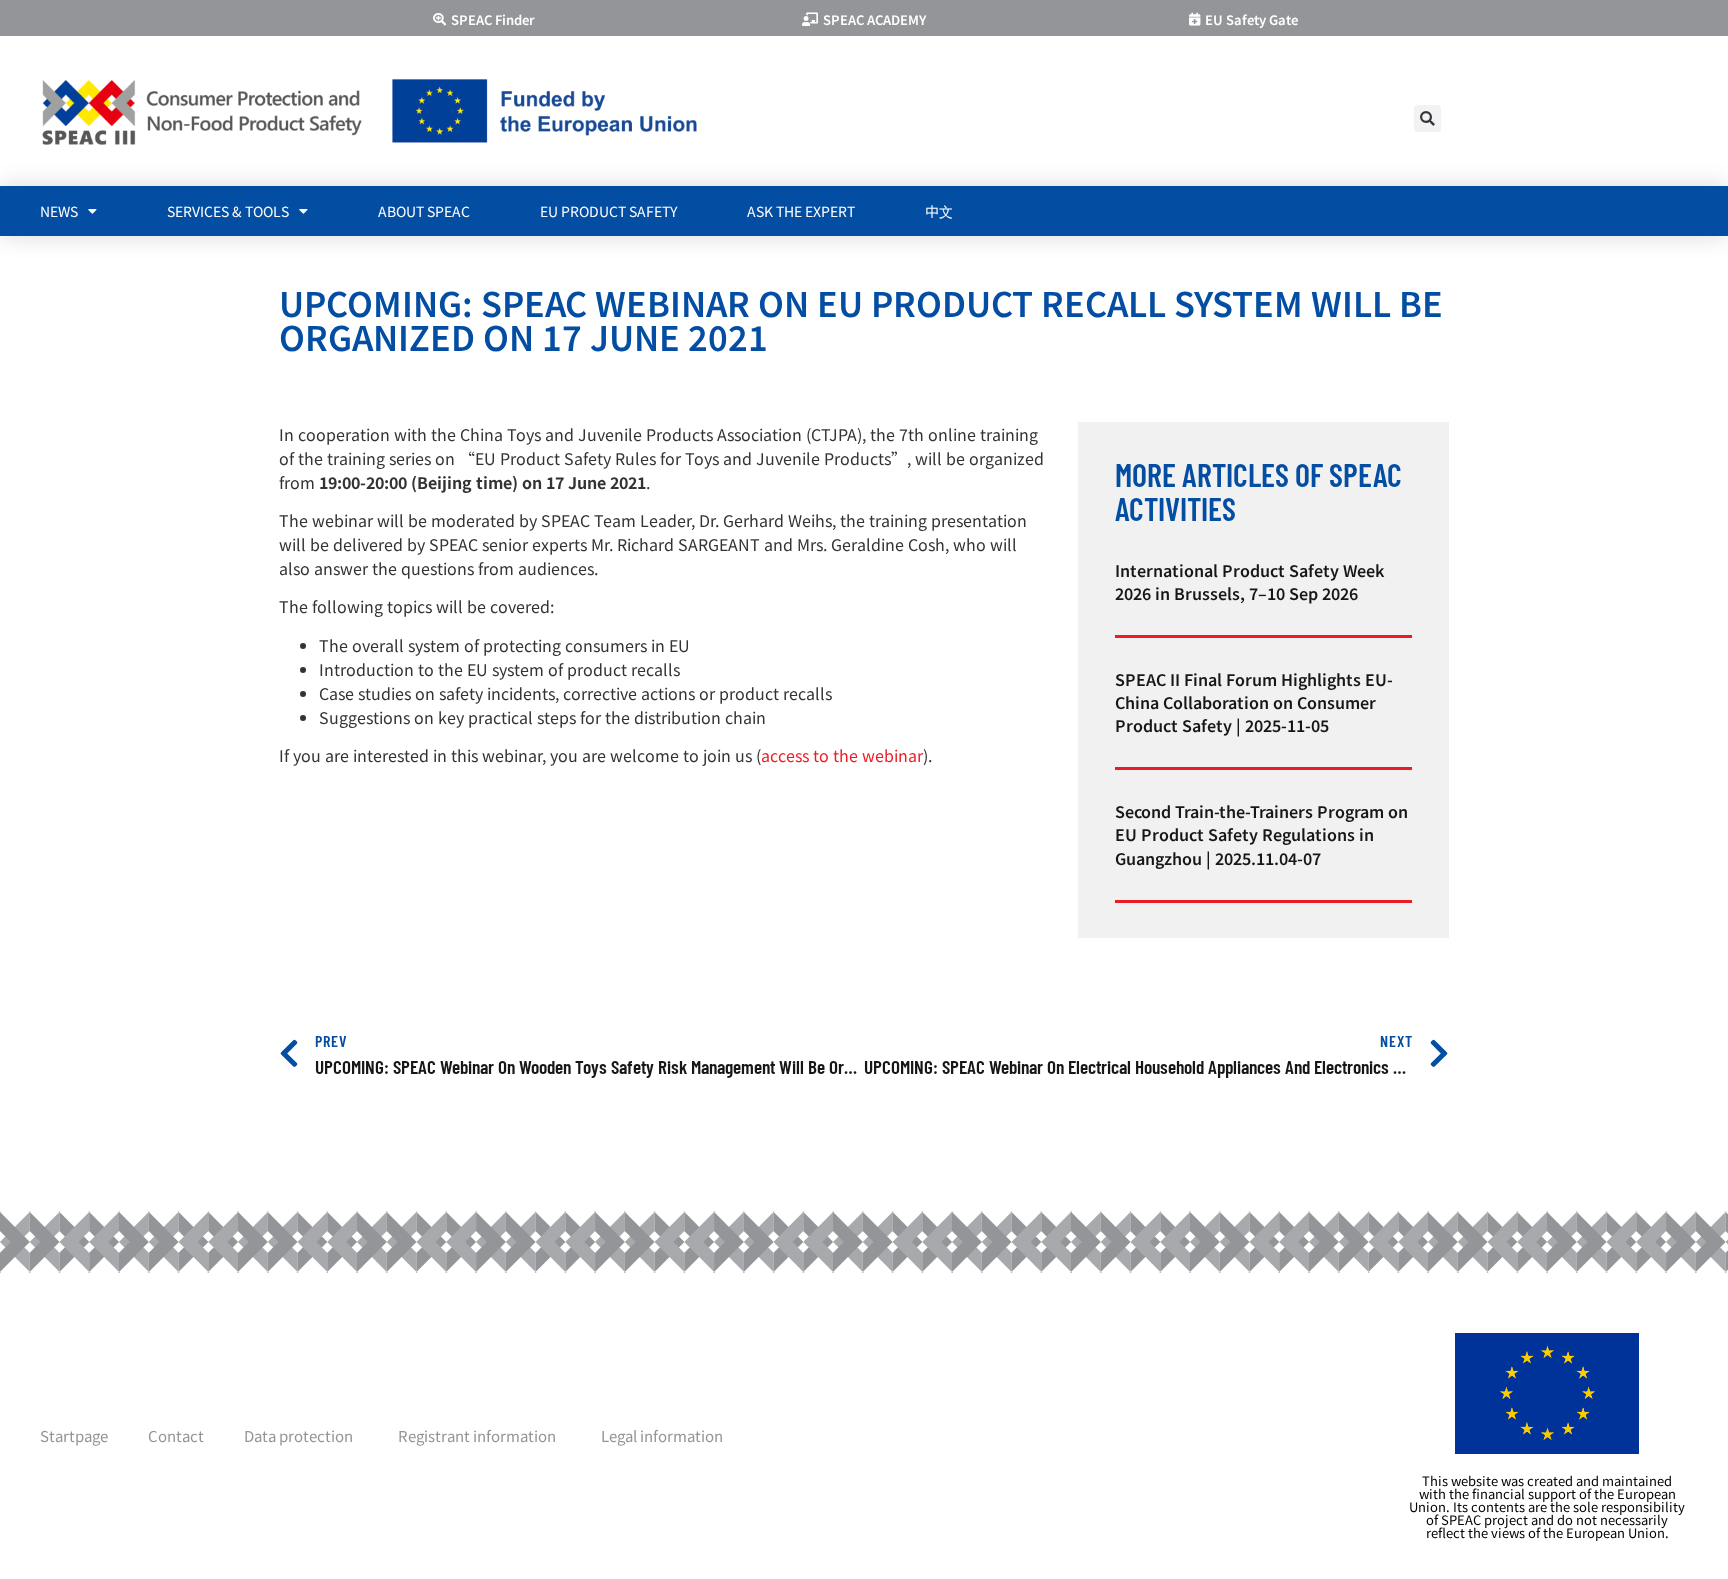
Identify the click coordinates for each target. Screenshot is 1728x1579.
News (59, 211)
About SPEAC (424, 211)
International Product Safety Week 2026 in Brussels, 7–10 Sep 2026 (1249, 581)
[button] (1427, 118)
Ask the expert (801, 211)
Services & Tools (228, 211)
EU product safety (608, 211)
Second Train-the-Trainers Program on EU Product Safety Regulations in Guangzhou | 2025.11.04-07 (1261, 834)
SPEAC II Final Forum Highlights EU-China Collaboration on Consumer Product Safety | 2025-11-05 (1254, 702)
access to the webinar (842, 755)
